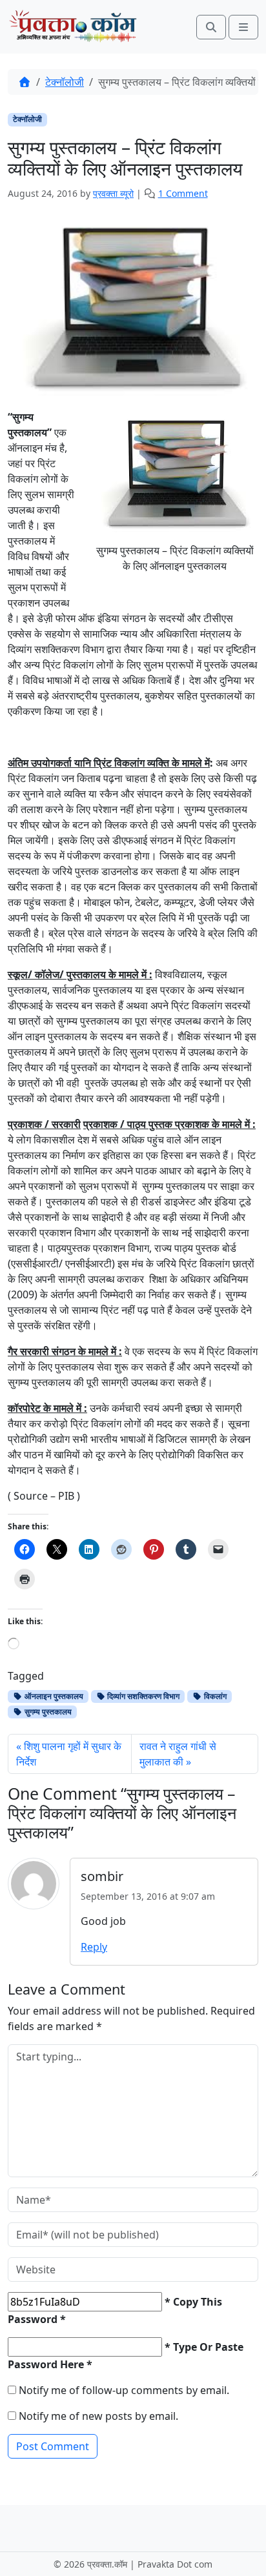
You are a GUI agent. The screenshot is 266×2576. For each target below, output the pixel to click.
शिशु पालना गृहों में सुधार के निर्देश (69, 1754)
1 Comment (183, 193)
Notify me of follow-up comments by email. (124, 2390)
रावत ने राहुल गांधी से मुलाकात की (178, 1754)
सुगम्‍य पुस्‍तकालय (47, 1712)
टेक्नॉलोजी (65, 82)
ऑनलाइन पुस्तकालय (53, 1696)
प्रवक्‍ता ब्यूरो (113, 193)
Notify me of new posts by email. (98, 2416)
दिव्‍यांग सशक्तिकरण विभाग (142, 1696)
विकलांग (214, 1696)
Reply (94, 1947)
